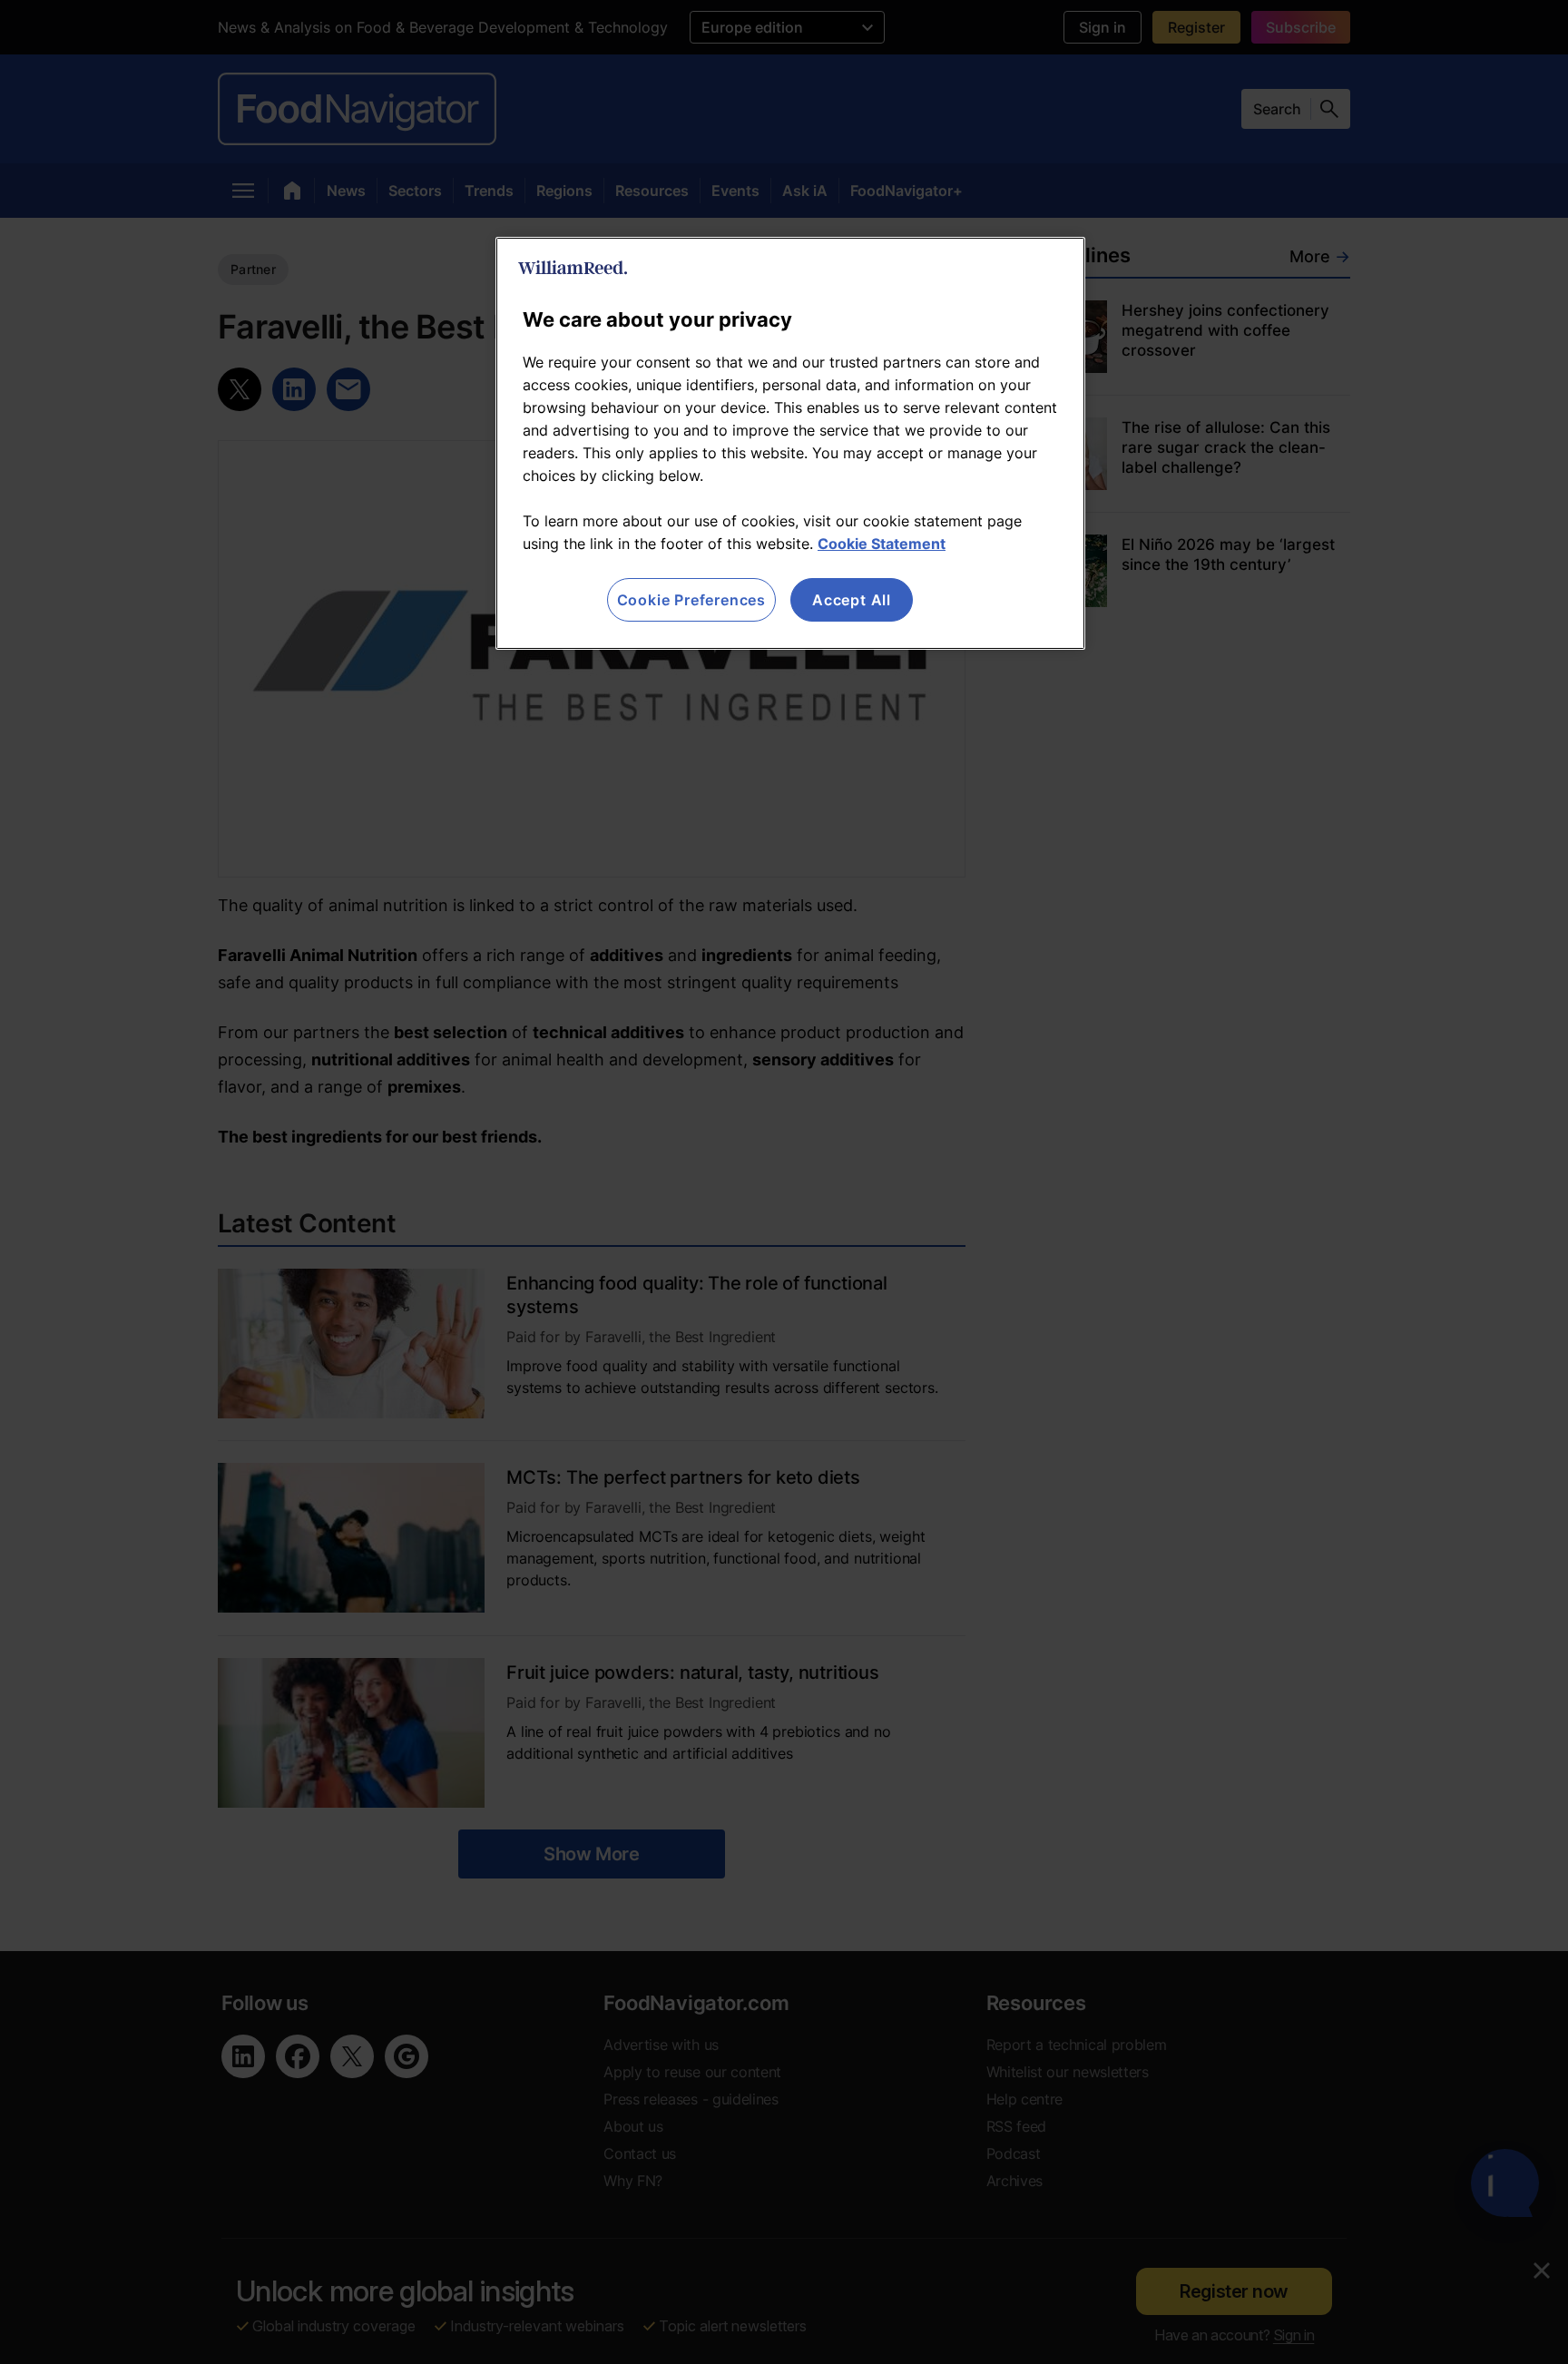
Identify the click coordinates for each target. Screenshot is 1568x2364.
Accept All (852, 600)
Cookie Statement (882, 544)
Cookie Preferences (691, 600)
